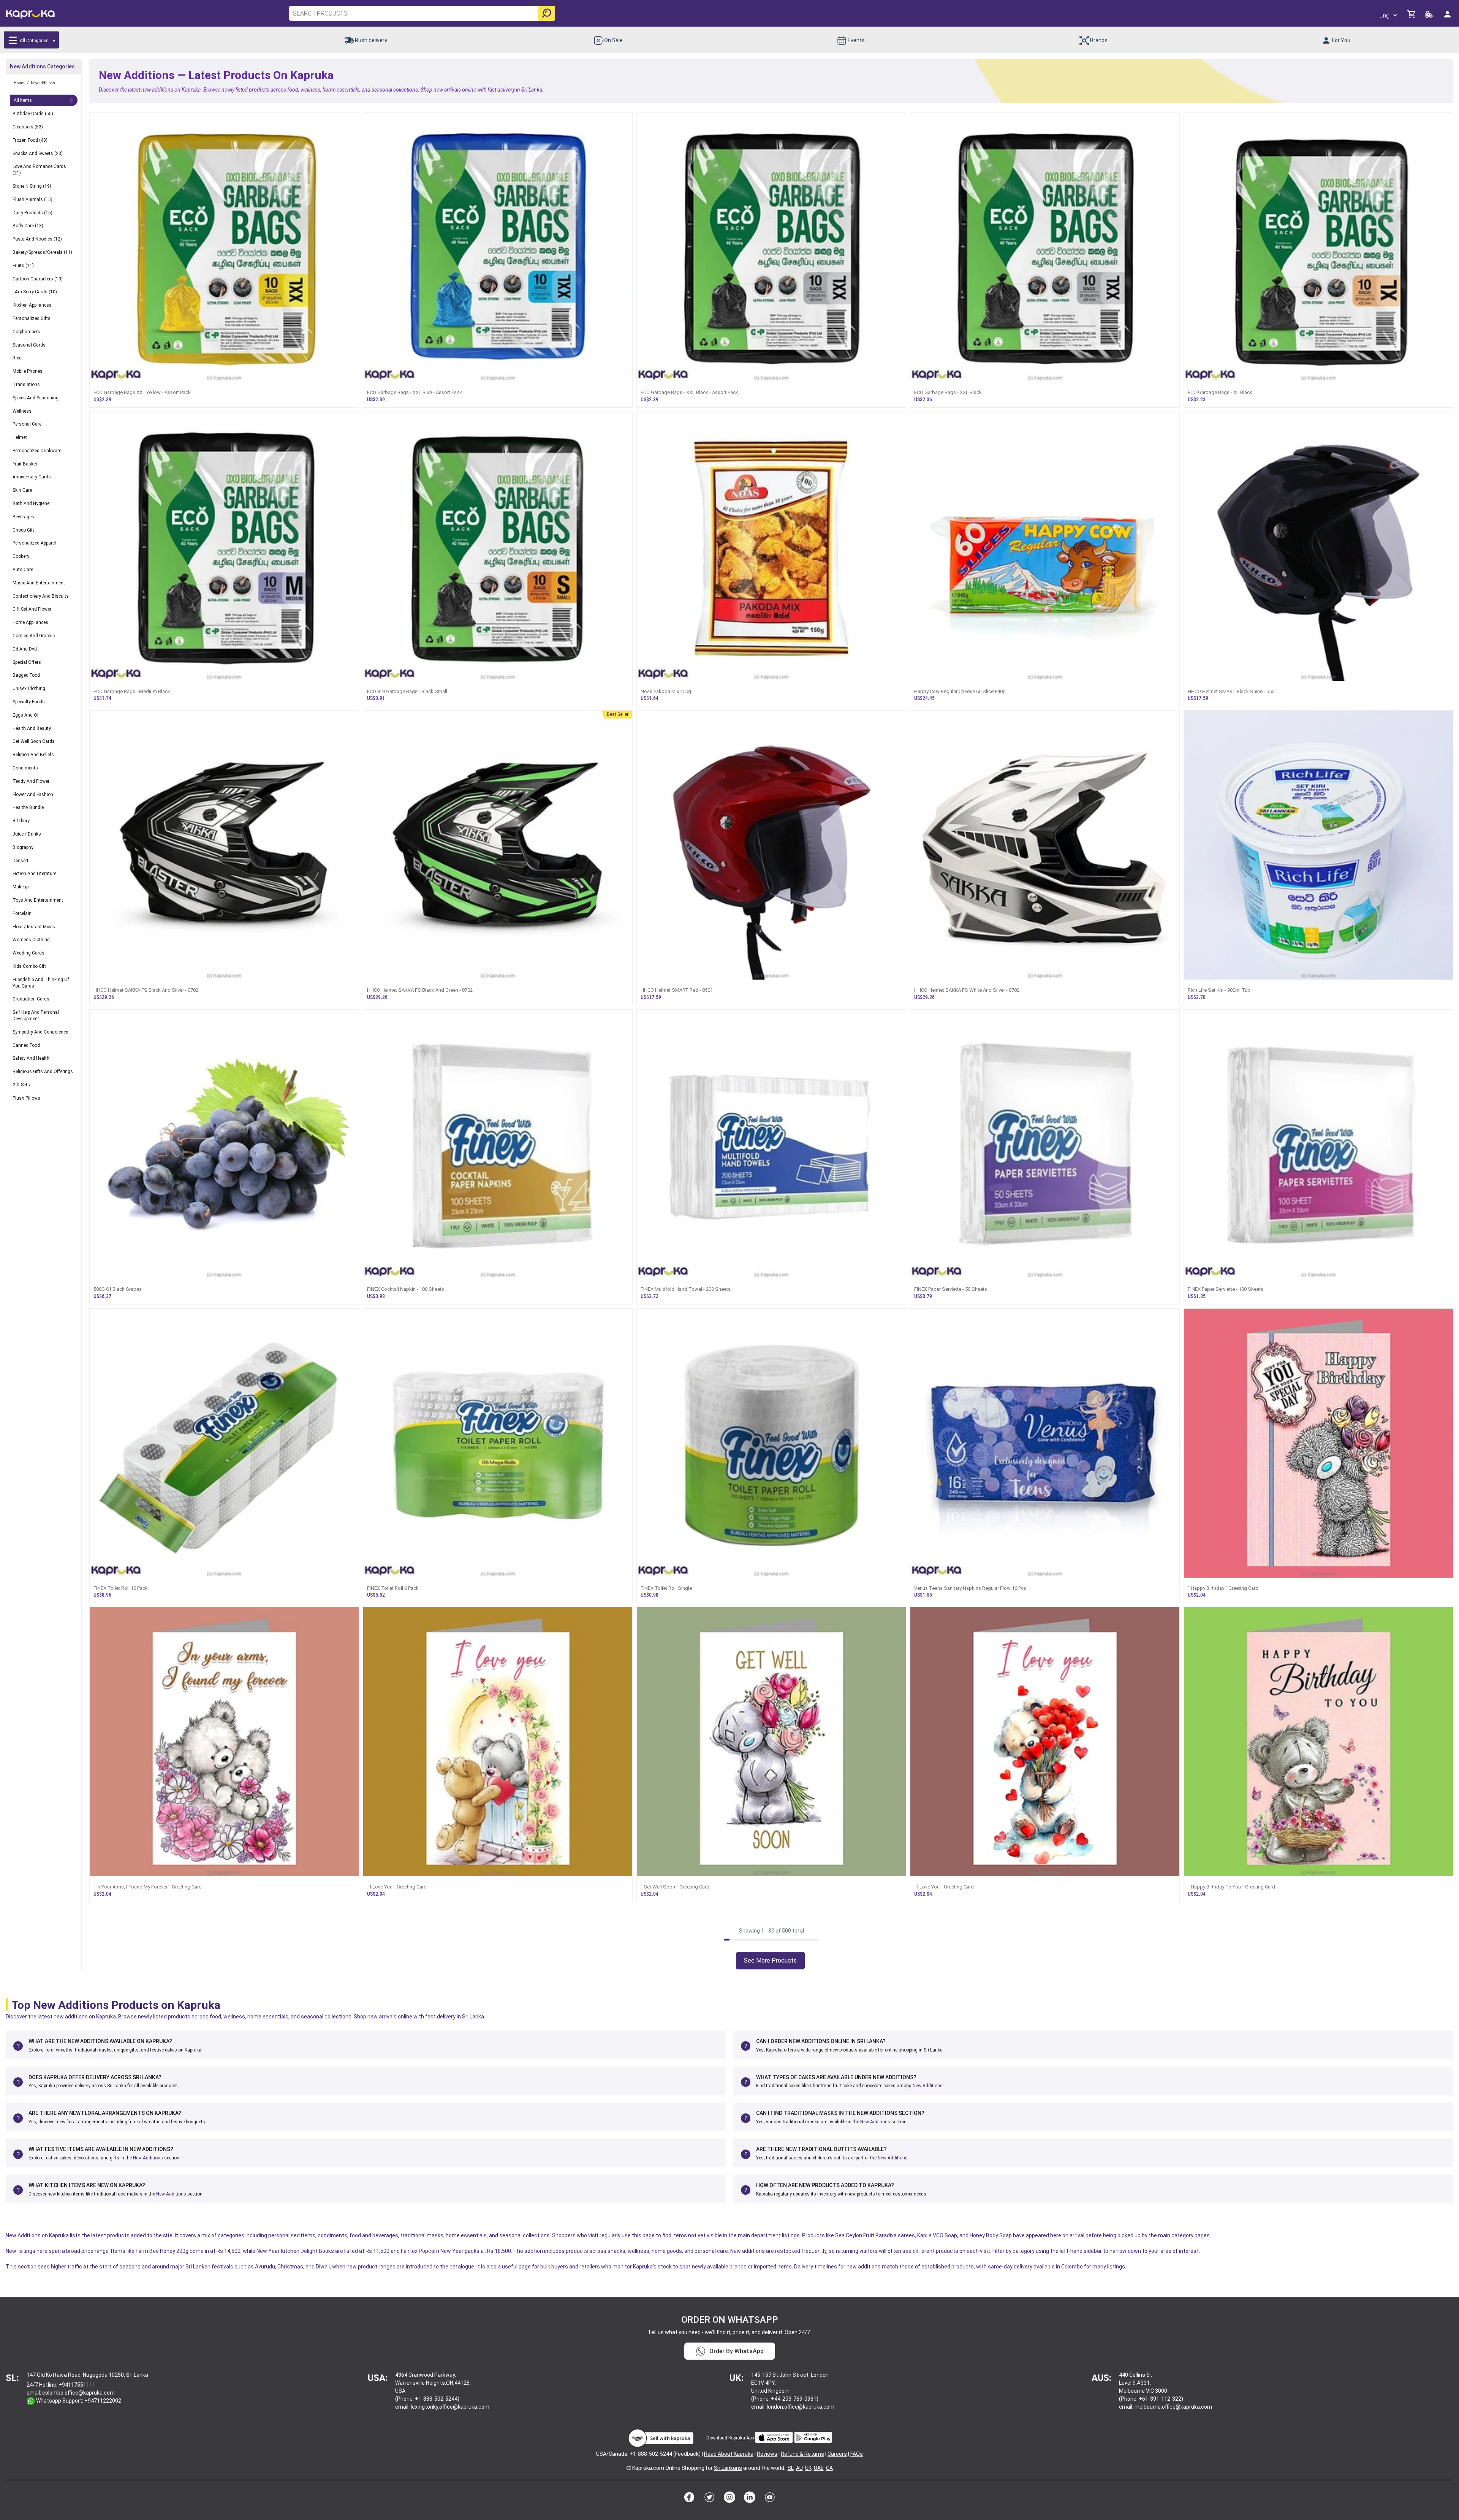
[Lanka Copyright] (629, 2468)
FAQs (857, 2454)
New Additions (928, 2086)
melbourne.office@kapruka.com (1173, 2407)
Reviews (767, 2454)
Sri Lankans (728, 2468)
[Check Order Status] (1430, 17)
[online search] (547, 13)
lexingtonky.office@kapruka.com (450, 2407)
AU (799, 2468)
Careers (837, 2454)
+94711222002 (103, 2401)
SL (791, 2468)
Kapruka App (741, 2438)
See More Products (770, 1960)
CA (829, 2468)
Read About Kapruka (729, 2454)
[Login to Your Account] (1448, 17)
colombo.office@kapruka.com (78, 2393)
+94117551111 (77, 2385)
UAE (819, 2468)
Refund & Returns (802, 2454)
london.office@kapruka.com (801, 2407)
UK (808, 2468)
